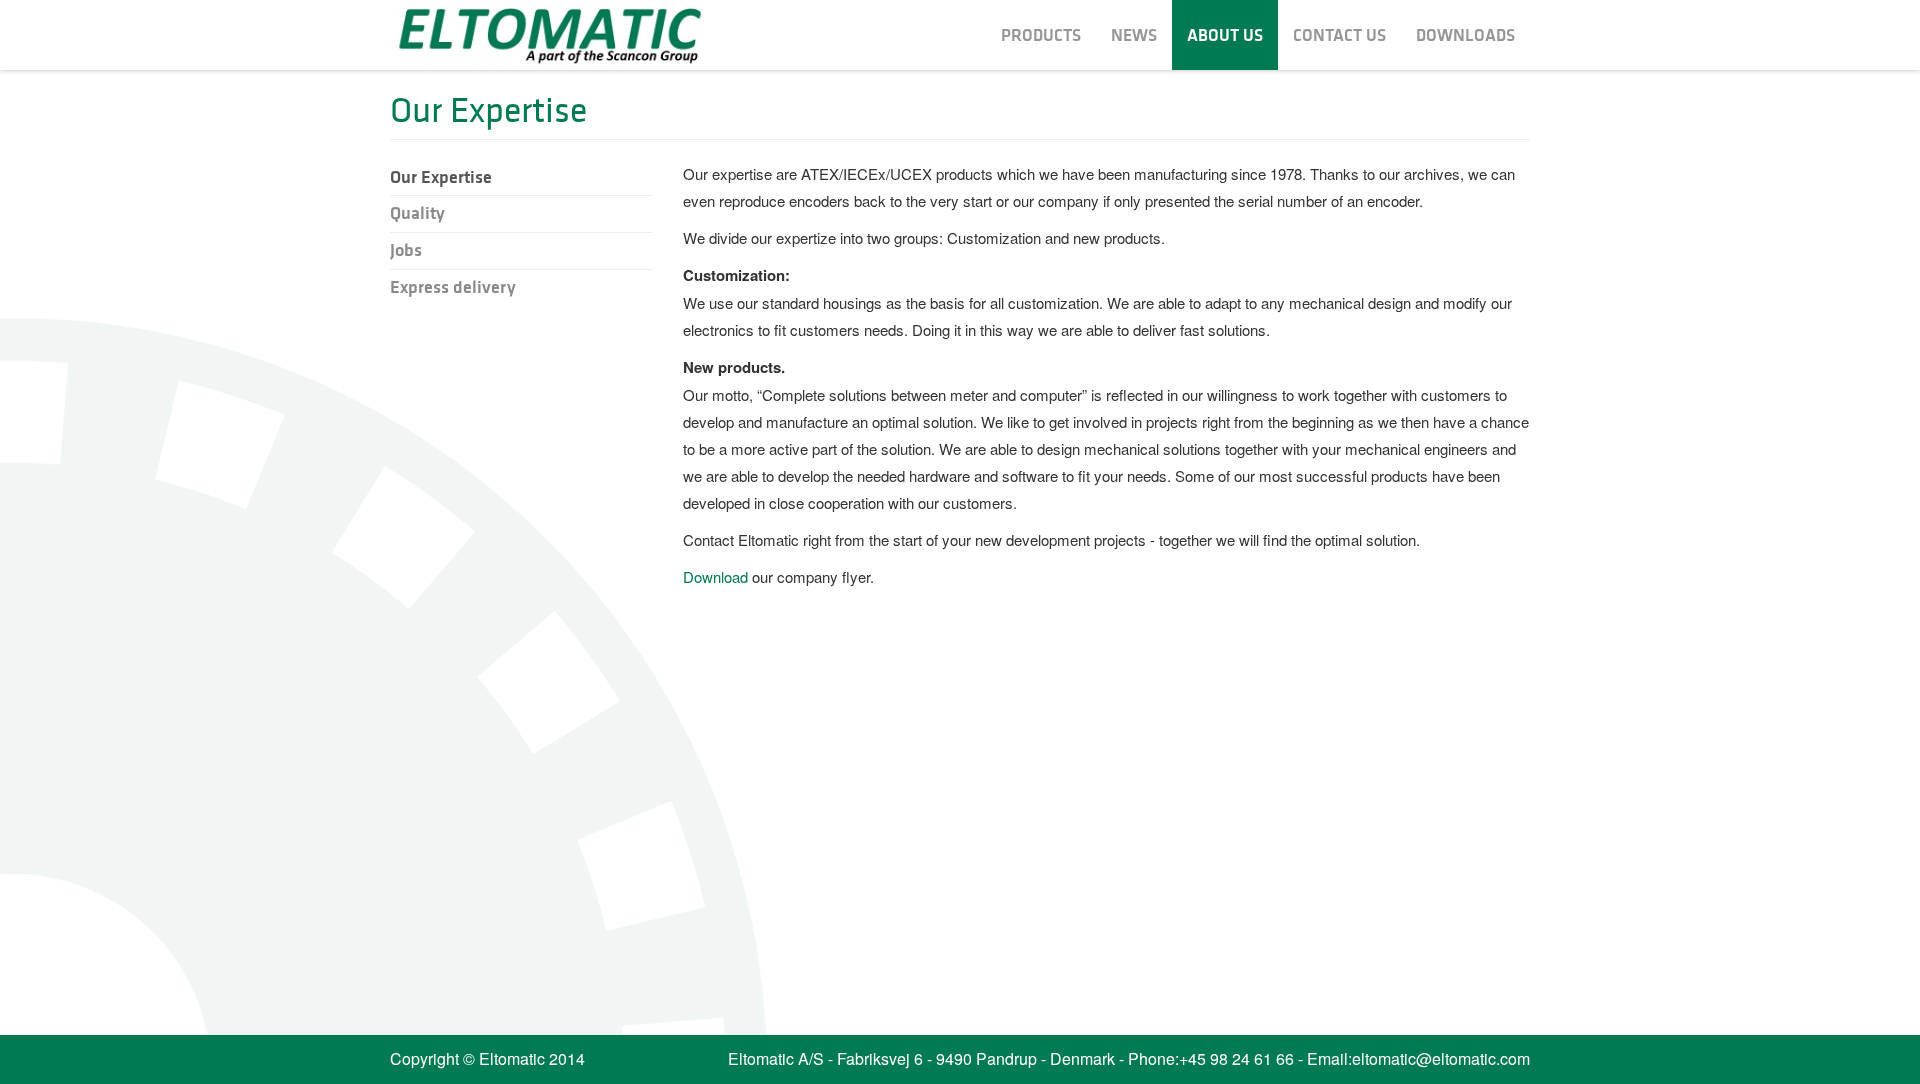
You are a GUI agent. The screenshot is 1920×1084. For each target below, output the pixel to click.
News (1134, 35)
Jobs (406, 250)
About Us (1225, 35)
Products (1041, 35)
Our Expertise (441, 177)
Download (715, 576)
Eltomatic (550, 34)
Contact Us (1339, 35)
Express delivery (453, 287)
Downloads (1465, 35)
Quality (417, 213)
